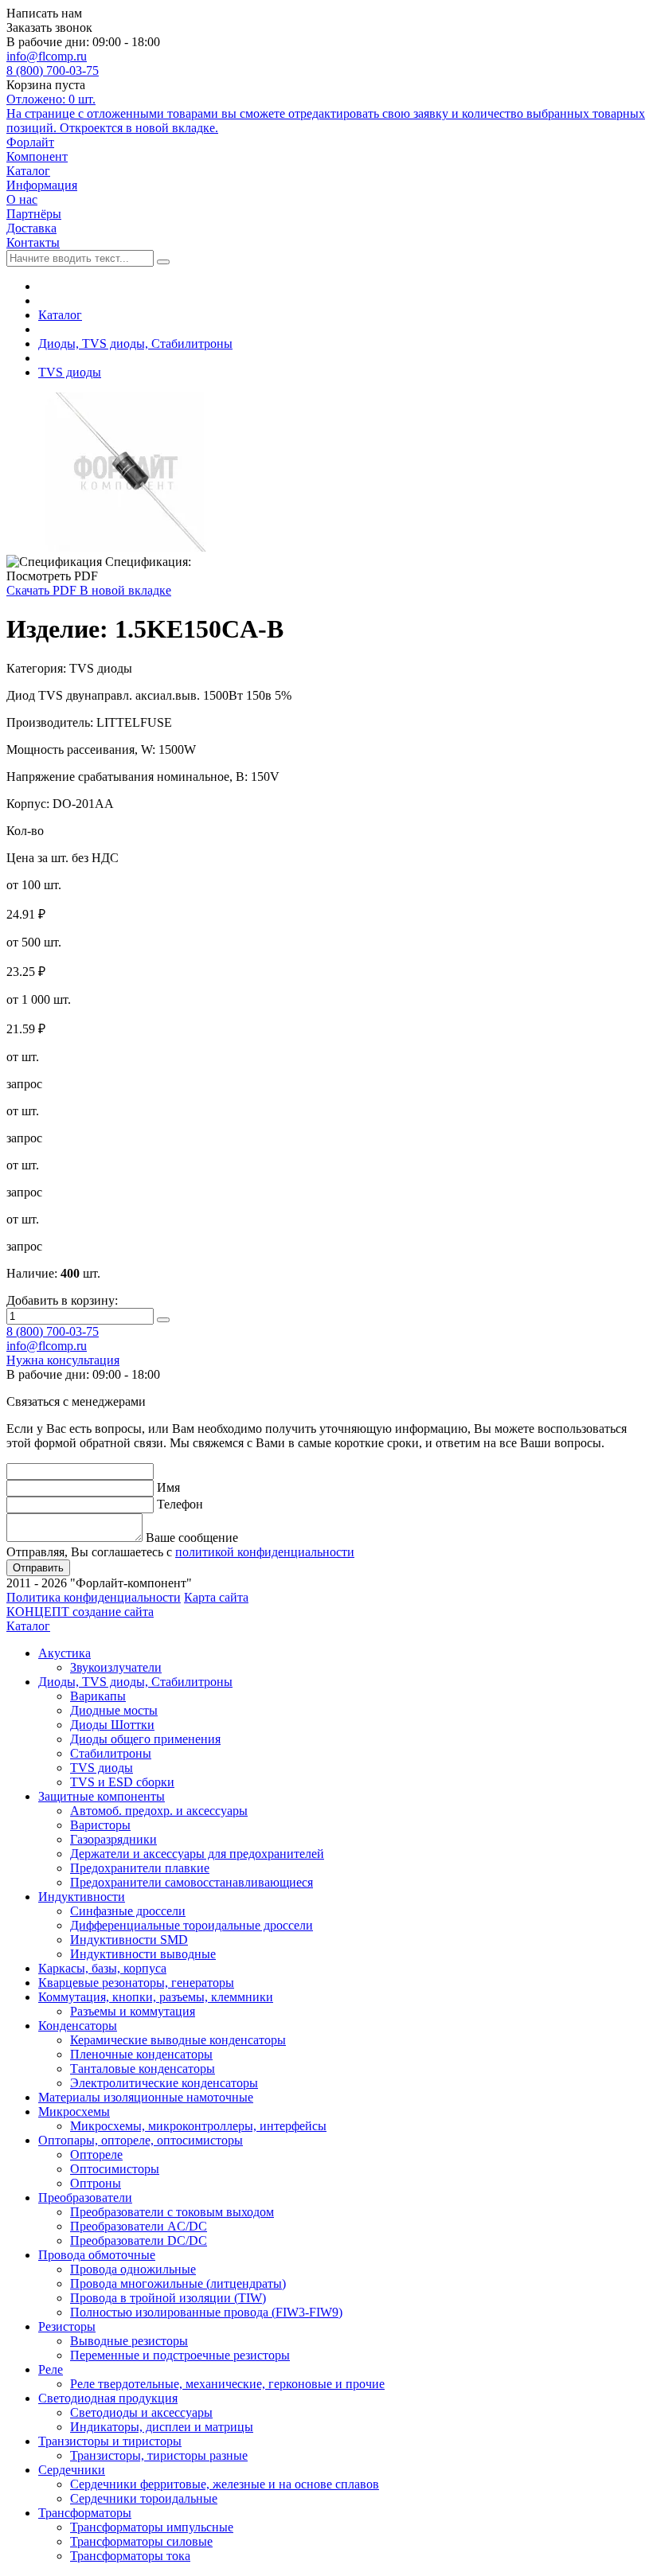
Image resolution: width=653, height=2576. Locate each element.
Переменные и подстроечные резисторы (180, 2355)
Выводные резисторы (129, 2341)
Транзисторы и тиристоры (110, 2441)
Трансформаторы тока (130, 2556)
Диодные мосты (114, 1710)
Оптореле (96, 2154)
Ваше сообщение (192, 1538)
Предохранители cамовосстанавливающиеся (192, 1882)
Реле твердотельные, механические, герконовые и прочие (227, 2384)
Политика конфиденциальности (94, 1597)
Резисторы (67, 2326)
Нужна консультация (63, 1360)
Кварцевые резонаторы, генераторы (136, 1983)
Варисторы (100, 1825)
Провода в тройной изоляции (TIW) (168, 2298)
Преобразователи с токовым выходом (172, 2212)
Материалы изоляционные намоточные (146, 2097)
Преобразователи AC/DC (139, 2226)
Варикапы (98, 1696)
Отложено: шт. (326, 113)
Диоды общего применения (145, 1739)
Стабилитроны (111, 1753)
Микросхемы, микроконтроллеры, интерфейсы (198, 2126)
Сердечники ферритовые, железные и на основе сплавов (225, 2484)
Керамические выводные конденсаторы (178, 2040)
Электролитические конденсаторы (164, 2083)
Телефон (180, 1504)
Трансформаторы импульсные (152, 2527)
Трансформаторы (85, 2513)
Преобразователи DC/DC (139, 2240)
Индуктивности (82, 1897)
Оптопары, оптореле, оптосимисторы (141, 2140)
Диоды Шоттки (112, 1725)
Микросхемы (74, 2112)
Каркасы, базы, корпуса (102, 1968)
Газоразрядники (113, 1839)
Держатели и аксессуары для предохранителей (197, 1854)
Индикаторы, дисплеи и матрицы (162, 2427)
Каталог (60, 315)
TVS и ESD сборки (122, 1782)
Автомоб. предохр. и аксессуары (159, 1811)
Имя (168, 1487)
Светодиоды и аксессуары (141, 2412)
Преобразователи (85, 2197)
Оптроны (96, 2183)
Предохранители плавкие (140, 1868)
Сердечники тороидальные (144, 2498)
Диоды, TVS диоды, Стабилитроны (135, 343)
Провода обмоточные (97, 2255)
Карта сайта (216, 1597)
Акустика (65, 1653)
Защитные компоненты (102, 1796)
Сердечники (72, 2470)
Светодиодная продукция (108, 2398)
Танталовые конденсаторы (143, 2069)
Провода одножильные (133, 2269)
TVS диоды (70, 372)
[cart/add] (163, 1320)
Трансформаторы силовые (141, 2541)
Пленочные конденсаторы (141, 2054)
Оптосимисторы (115, 2169)
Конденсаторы (78, 2026)
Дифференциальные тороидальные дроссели (192, 1925)
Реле (51, 2369)
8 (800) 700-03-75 (53, 70)
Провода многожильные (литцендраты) (178, 2283)
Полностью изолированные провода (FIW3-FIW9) (206, 2312)
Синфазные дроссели (128, 1911)
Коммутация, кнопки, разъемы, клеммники (156, 1997)
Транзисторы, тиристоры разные (159, 2455)
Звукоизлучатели (116, 1667)
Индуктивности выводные (143, 1954)
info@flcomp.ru (47, 56)
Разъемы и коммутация (133, 2011)
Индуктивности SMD (129, 1940)
